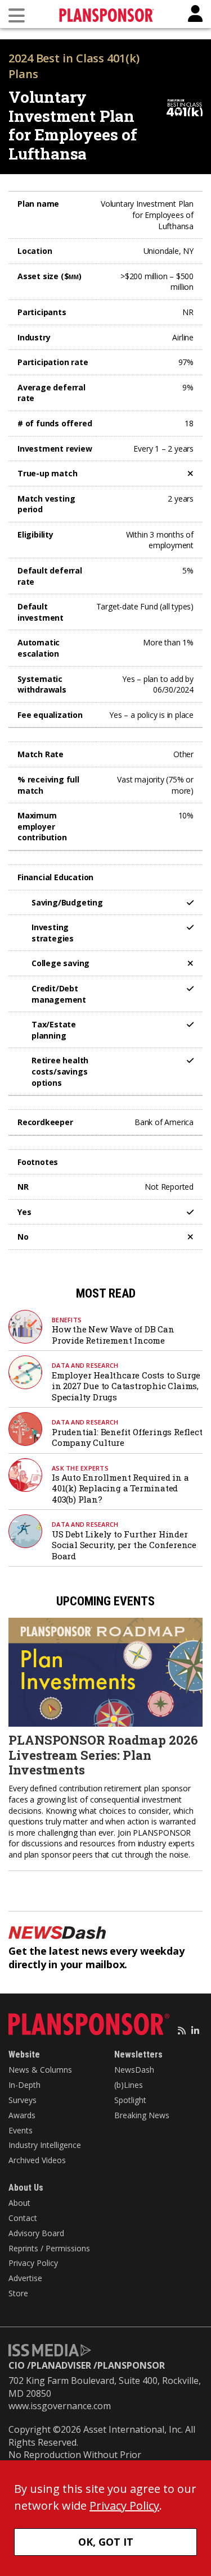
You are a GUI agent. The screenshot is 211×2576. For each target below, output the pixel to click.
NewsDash (134, 2070)
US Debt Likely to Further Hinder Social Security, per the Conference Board (124, 1545)
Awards (22, 2115)
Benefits (67, 1320)
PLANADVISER (61, 2365)
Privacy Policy (33, 2263)
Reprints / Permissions (49, 2248)
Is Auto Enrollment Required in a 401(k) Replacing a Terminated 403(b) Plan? (120, 1488)
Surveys (23, 2100)
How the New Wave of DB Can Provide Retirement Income (113, 1335)
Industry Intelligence (45, 2145)
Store (18, 2293)
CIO (17, 2365)
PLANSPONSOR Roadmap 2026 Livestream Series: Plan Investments (103, 1755)
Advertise (25, 2278)
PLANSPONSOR (131, 2365)
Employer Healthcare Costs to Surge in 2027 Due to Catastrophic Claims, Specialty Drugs (126, 1386)
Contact (23, 2218)
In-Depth (24, 2085)
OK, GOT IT (106, 2542)
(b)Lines (129, 2085)
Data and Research (85, 1365)
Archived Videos (37, 2160)
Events (21, 2130)
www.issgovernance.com (60, 2406)
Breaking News (142, 2115)
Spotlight (130, 2100)
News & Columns (40, 2070)
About (19, 2203)
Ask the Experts (80, 1468)
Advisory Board (36, 2233)
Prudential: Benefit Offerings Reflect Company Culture (127, 1437)
